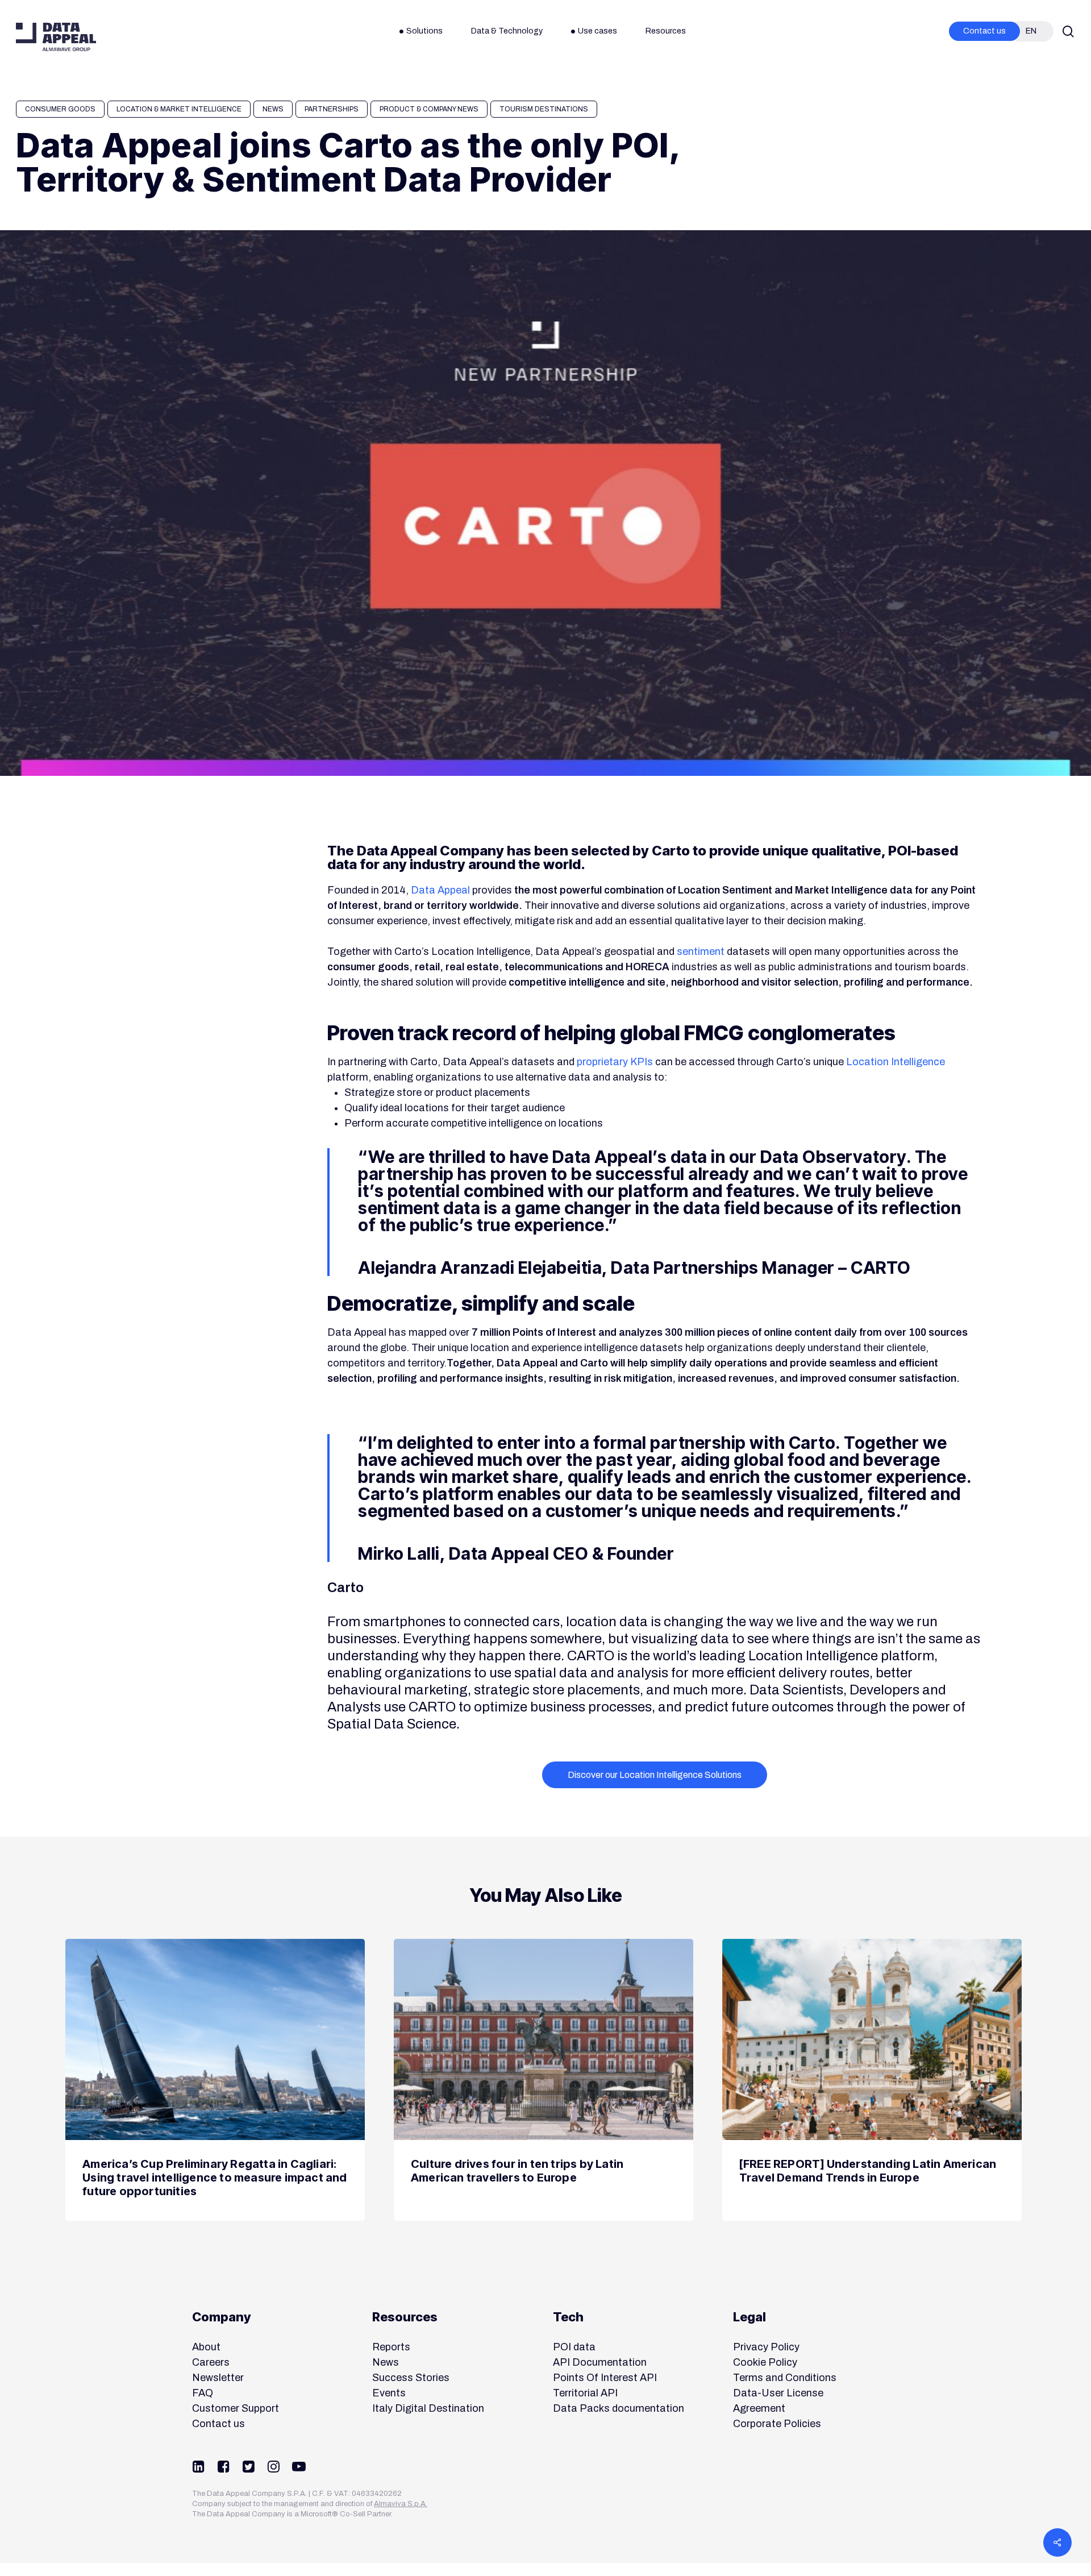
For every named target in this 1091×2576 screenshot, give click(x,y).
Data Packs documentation (619, 2408)
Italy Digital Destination (428, 2408)
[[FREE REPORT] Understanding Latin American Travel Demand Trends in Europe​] (872, 2080)
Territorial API (585, 2393)
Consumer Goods (60, 109)
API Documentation (600, 2362)
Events (389, 2393)
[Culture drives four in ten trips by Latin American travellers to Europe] (544, 2080)
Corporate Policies (777, 2424)
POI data (574, 2347)
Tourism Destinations (544, 109)
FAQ (203, 2393)
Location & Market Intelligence (179, 109)
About (206, 2347)
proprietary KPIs (615, 1062)
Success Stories (411, 2378)
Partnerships (332, 109)
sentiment (701, 952)
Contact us (218, 2424)
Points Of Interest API (605, 2378)
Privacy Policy (766, 2347)
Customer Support (236, 2408)
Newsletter (218, 2378)
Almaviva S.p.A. (401, 2504)
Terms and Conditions (785, 2378)
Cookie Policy (765, 2362)
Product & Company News (429, 109)
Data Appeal (440, 890)
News (273, 109)
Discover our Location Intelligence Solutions (655, 1775)
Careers (211, 2362)
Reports (391, 2347)
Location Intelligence (896, 1062)
